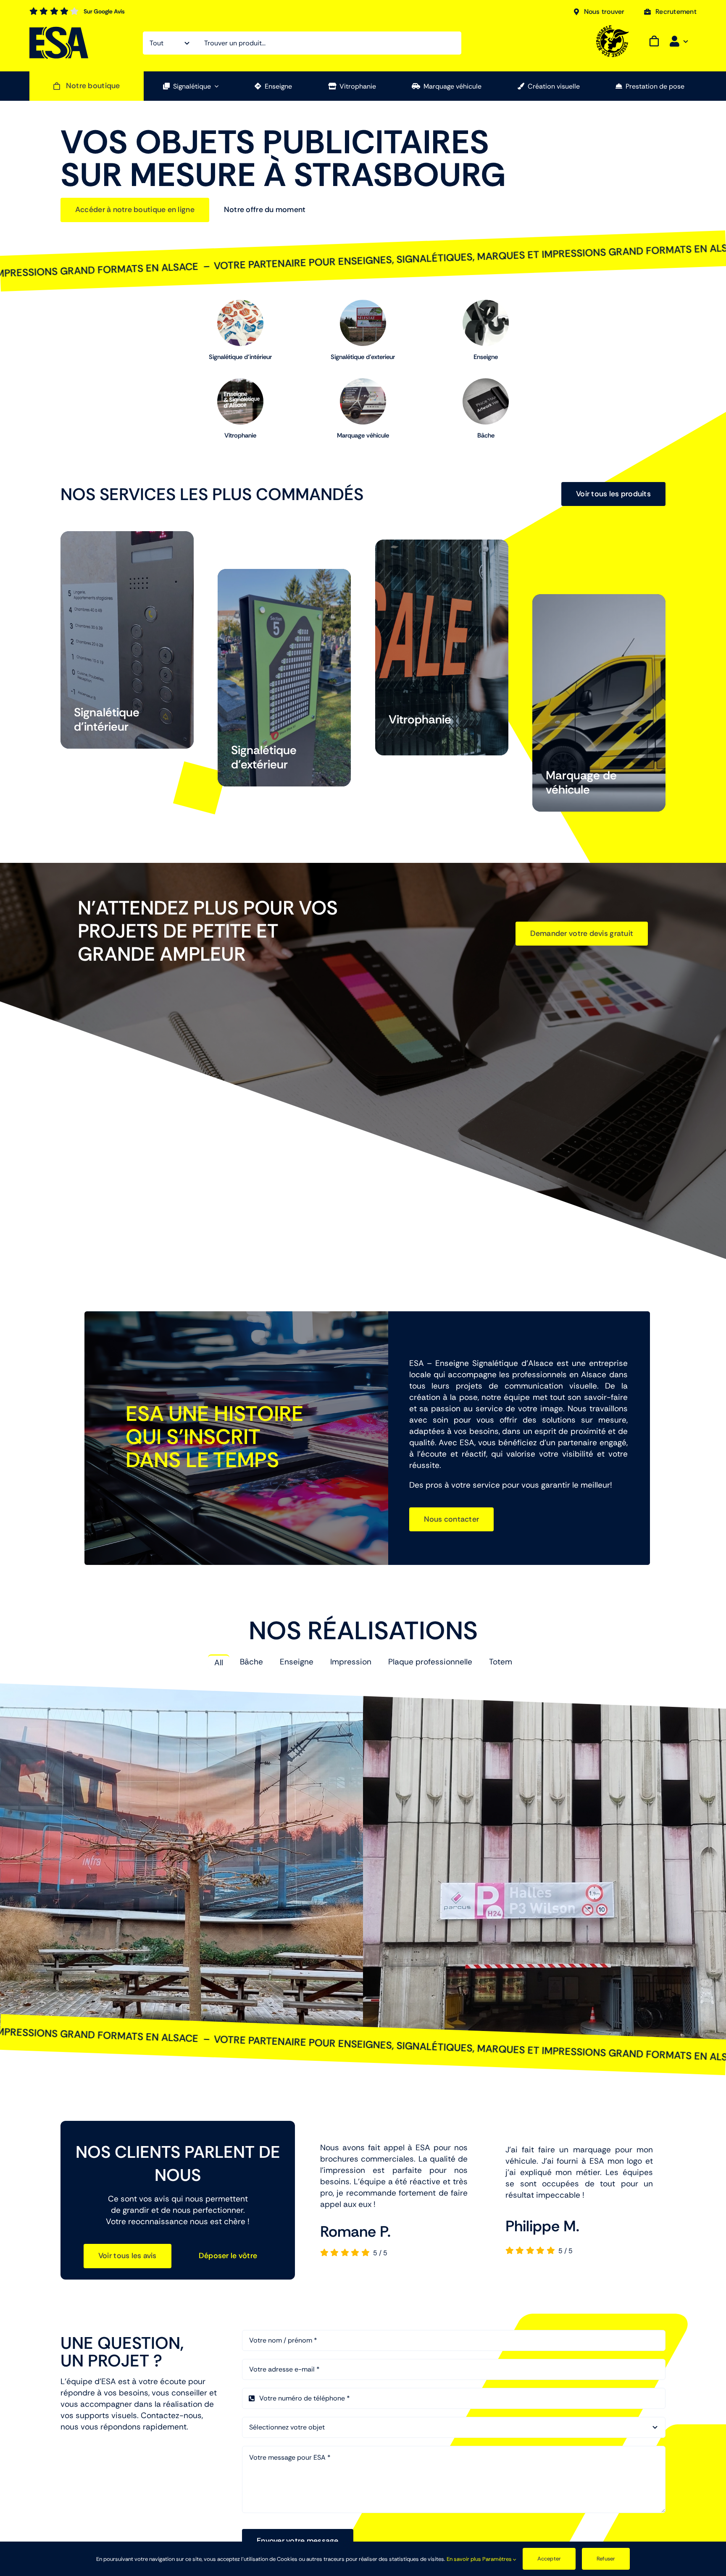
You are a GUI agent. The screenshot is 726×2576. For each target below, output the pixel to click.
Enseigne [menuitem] (297, 1662)
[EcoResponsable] (613, 29)
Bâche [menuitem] (251, 1662)
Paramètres (498, 2559)
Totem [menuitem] (501, 1662)
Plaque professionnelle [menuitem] (430, 1662)
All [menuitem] (219, 1663)
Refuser (606, 2559)
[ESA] (59, 30)
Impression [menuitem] (351, 1662)
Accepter (549, 2559)
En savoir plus (464, 2559)
